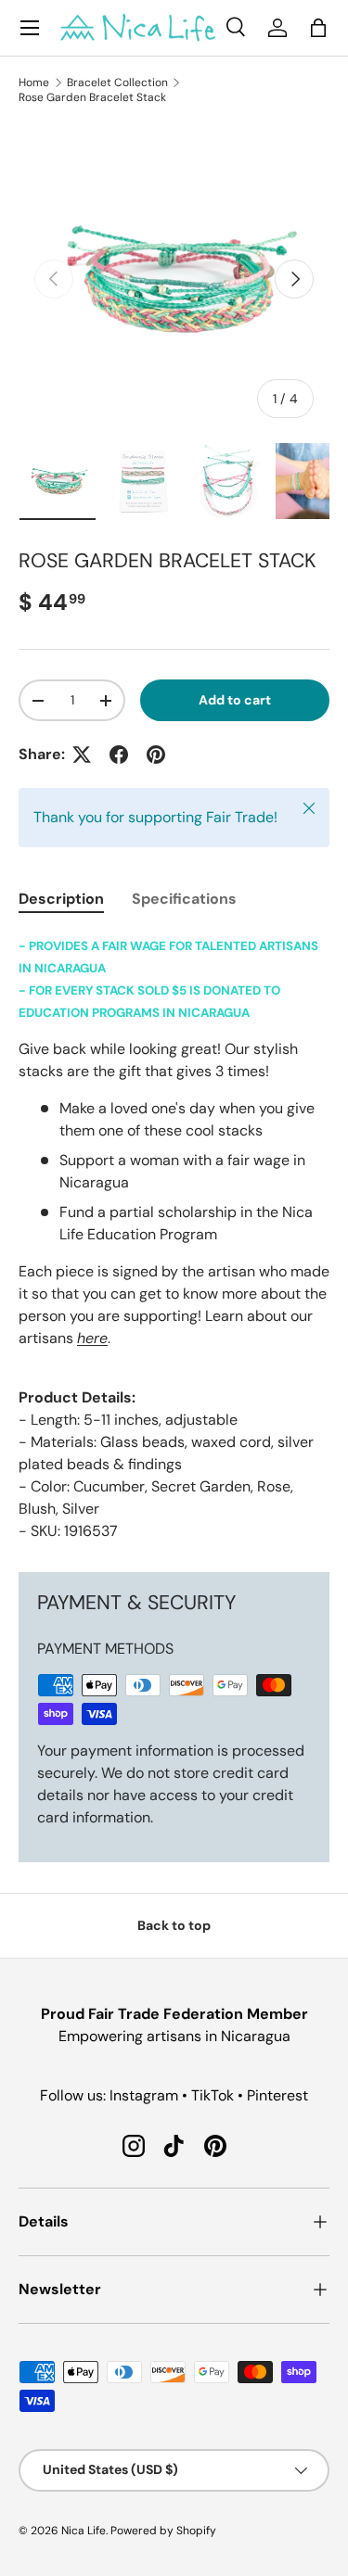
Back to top (174, 1925)
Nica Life (84, 2531)
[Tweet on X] (82, 755)
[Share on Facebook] (119, 755)
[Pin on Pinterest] (156, 755)
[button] (318, 28)
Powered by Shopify (163, 2531)
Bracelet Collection (117, 82)
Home (34, 82)
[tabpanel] (174, 1238)
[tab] (61, 899)
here (92, 1338)
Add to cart (235, 700)
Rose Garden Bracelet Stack (92, 97)
